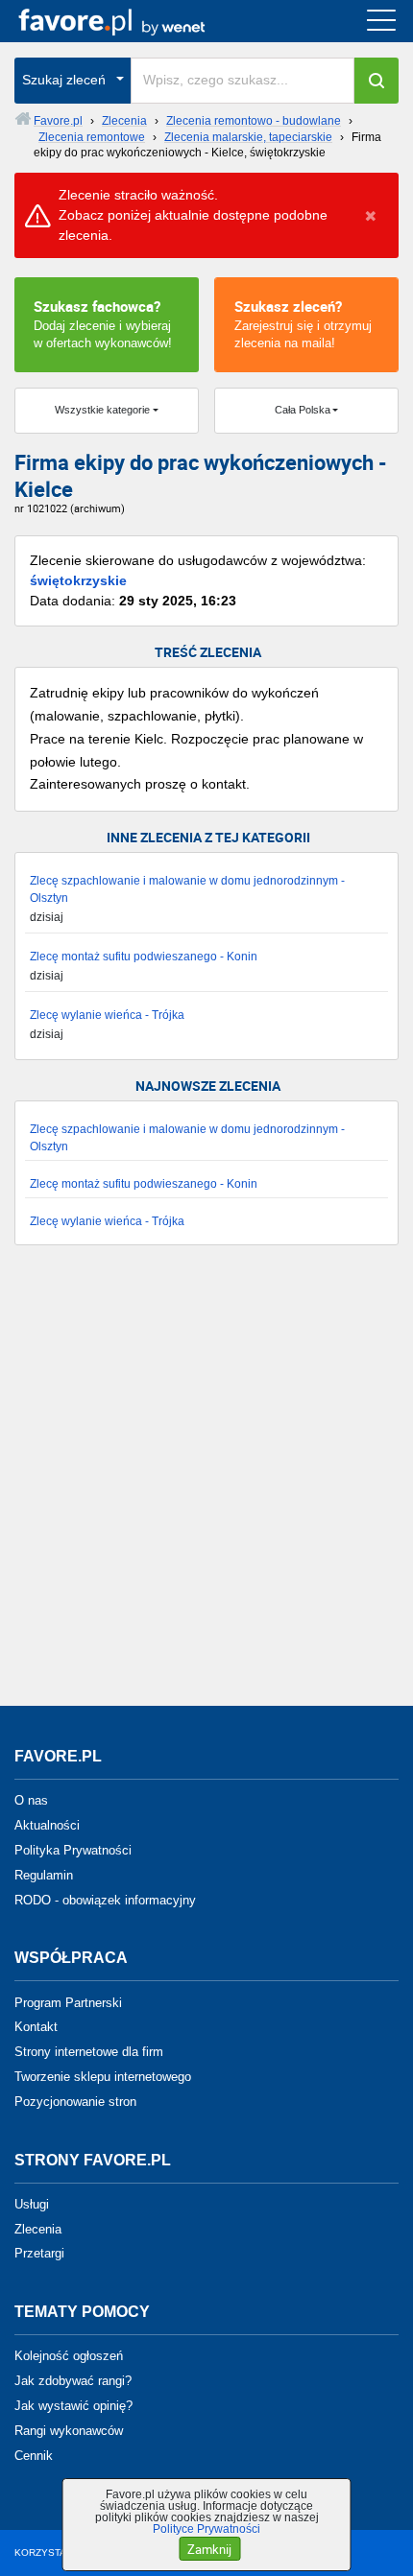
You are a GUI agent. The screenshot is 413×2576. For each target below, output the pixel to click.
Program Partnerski (68, 2002)
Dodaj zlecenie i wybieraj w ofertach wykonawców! (103, 323)
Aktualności (47, 1825)
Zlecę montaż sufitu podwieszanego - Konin (144, 957)
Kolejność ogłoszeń (69, 2356)
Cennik (34, 2455)
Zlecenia (38, 2228)
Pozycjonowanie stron (75, 2102)
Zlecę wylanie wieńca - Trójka (107, 1015)
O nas (31, 1800)
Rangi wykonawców (69, 2431)
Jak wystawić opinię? (73, 2406)
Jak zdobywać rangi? (73, 2381)
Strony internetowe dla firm (89, 2052)
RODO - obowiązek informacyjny (105, 1899)
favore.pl (133, 21)
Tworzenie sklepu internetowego (103, 2077)
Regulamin (44, 1875)
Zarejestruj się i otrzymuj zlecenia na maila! (303, 323)
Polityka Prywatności (73, 1850)
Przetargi (39, 2253)
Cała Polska (303, 410)
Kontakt (36, 2027)
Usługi (32, 2204)
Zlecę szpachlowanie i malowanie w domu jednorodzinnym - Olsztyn (187, 889)
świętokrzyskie (78, 580)
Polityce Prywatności (206, 2529)
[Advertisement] (206, 1485)
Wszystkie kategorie (102, 410)
